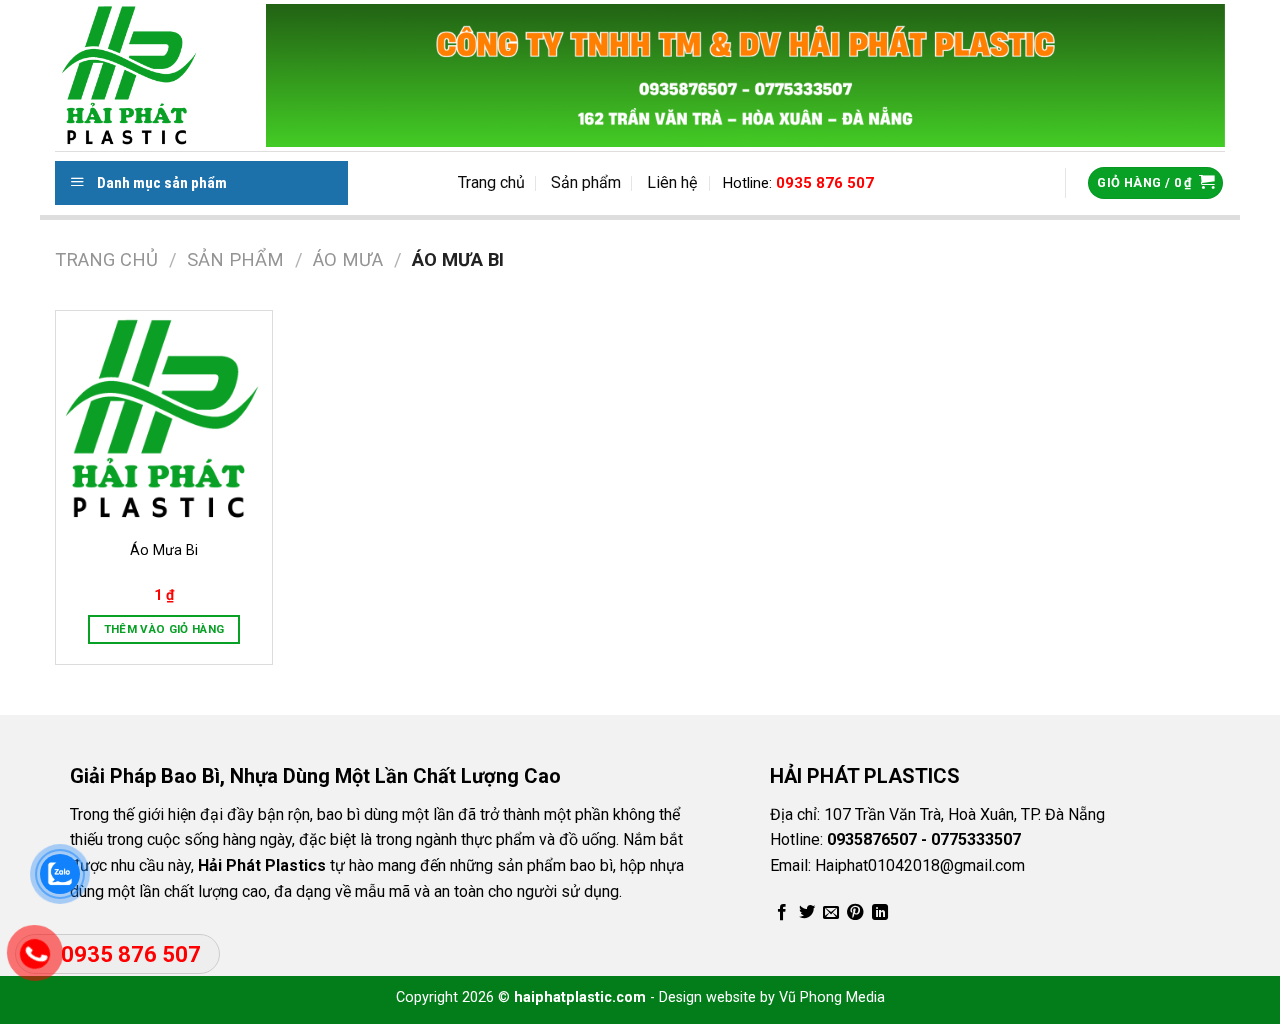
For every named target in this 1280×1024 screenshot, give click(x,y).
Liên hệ (672, 182)
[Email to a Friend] (831, 913)
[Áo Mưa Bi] (164, 419)
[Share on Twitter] (807, 913)
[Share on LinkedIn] (880, 913)
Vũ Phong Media (832, 997)
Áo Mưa (348, 259)
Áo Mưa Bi (164, 550)
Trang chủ (491, 182)
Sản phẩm (586, 182)
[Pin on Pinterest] (855, 913)
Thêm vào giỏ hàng (164, 629)
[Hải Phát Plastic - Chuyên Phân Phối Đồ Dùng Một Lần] (160, 75)
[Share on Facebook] (782, 913)
